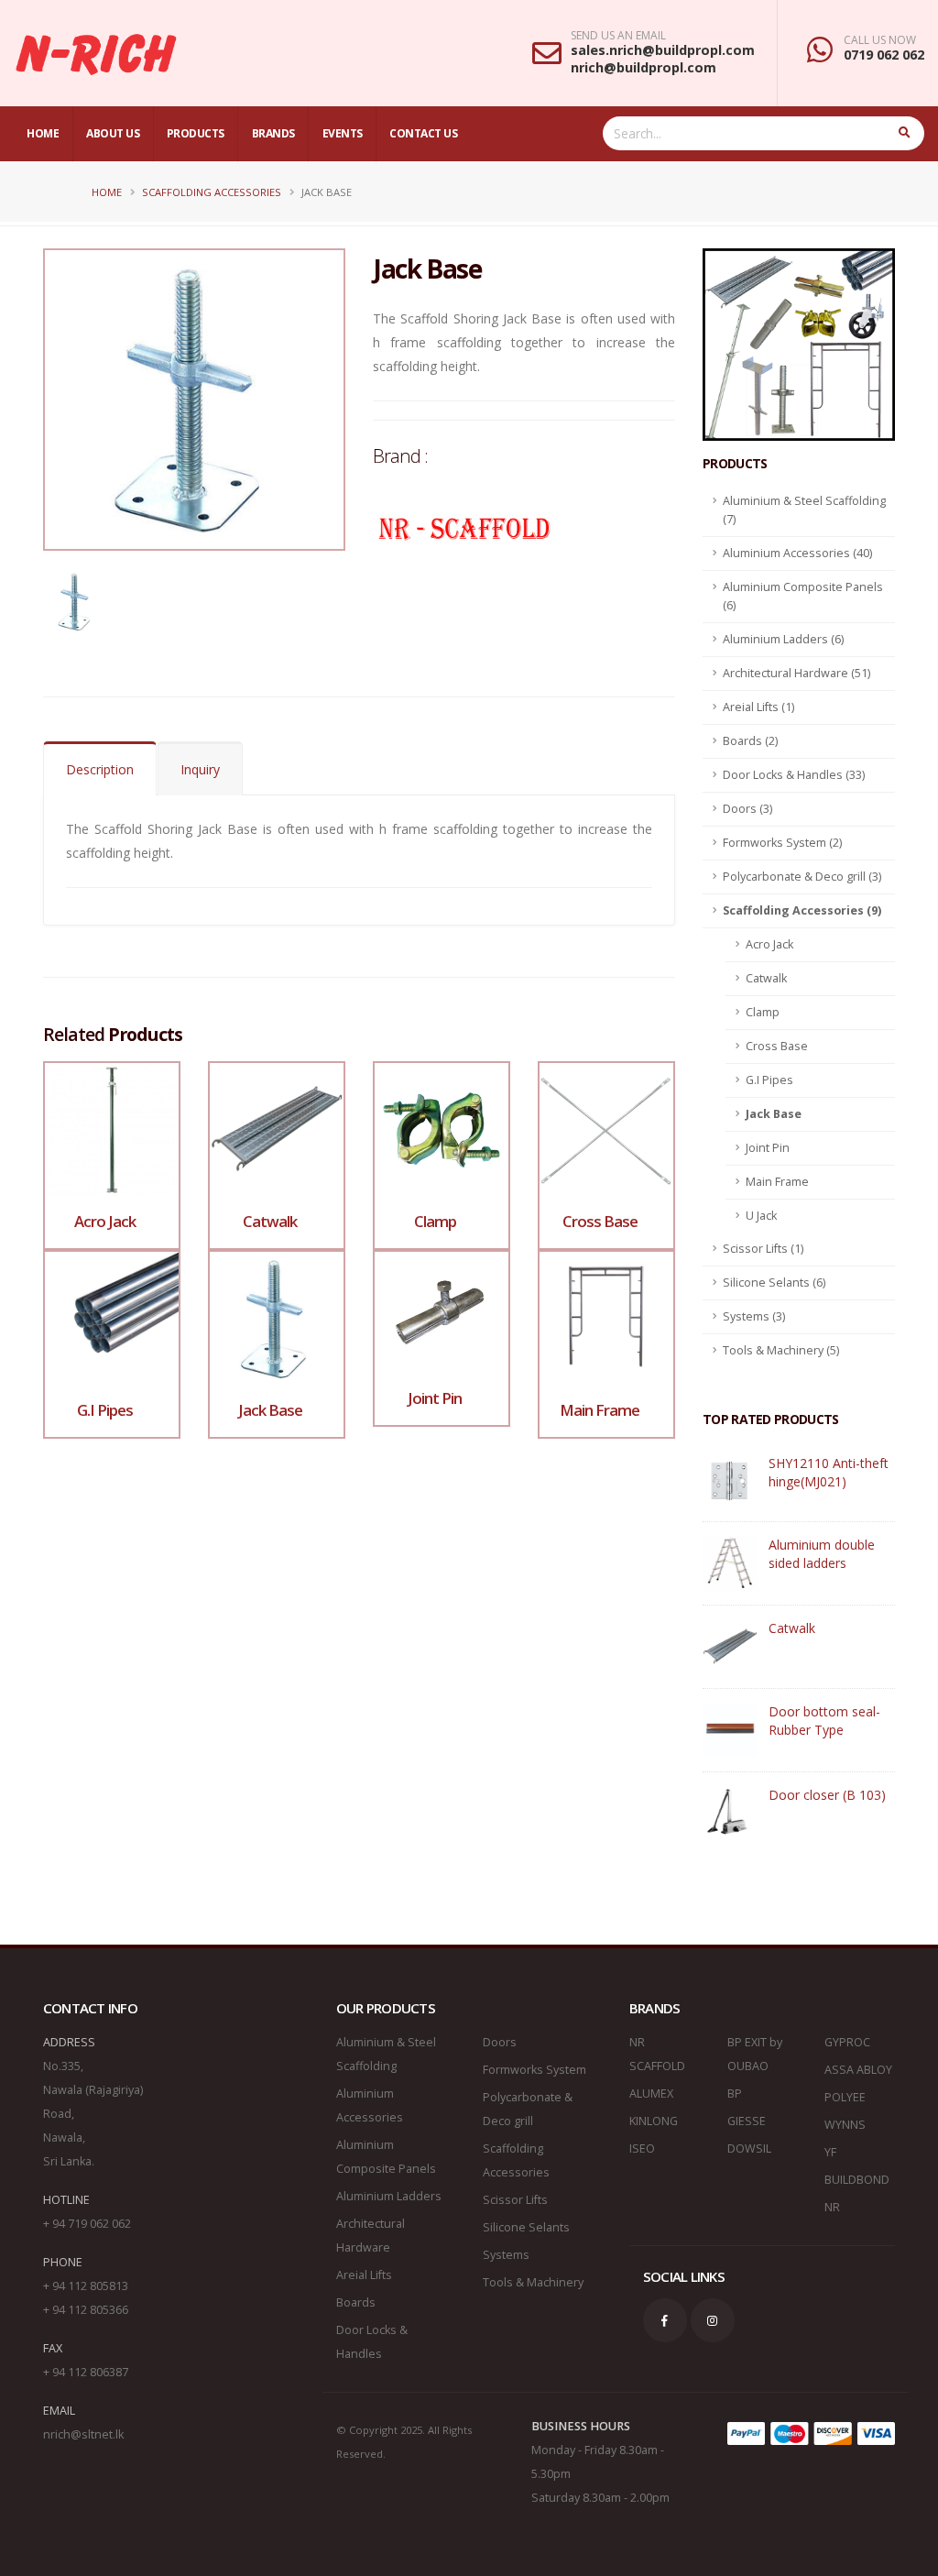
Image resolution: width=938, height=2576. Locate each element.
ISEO (642, 2148)
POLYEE (845, 2097)
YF (830, 2152)
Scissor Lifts (515, 2200)
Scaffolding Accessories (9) (802, 910)
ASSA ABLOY (858, 2070)
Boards (356, 2302)
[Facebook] (665, 2320)
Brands (273, 133)
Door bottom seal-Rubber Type (824, 1721)
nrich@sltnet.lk (83, 2434)
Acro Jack (769, 944)
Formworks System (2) (782, 843)
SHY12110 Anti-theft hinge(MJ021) (829, 1472)
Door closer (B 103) (827, 1795)
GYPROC (847, 2042)
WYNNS (845, 2125)
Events (343, 133)
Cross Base (777, 1046)
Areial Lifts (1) (758, 707)
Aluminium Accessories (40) (797, 553)
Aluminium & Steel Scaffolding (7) (804, 510)
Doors (500, 2042)
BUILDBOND (857, 2180)
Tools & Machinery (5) (781, 1350)
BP (735, 2094)
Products (196, 133)
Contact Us (423, 133)
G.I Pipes (769, 1080)
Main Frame (777, 1182)
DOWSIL (749, 2148)
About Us (113, 133)
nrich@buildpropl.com (644, 67)
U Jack (761, 1216)
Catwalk (766, 978)
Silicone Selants (526, 2227)
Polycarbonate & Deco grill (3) (802, 877)
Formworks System (534, 2070)
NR (832, 2207)
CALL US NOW (880, 40)
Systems (506, 2255)
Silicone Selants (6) (774, 1283)
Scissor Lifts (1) (763, 1249)
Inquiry (200, 769)
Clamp (763, 1012)
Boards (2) (750, 741)
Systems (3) (754, 1316)
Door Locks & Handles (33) (794, 775)
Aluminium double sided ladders (822, 1554)
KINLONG (654, 2121)
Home (43, 133)
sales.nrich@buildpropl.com (663, 50)
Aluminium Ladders (389, 2196)
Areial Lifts (364, 2275)
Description (100, 769)
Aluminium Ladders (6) (783, 639)
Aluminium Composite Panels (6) (803, 596)
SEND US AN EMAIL (618, 36)
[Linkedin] (713, 2320)
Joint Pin (768, 1148)
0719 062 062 (884, 55)
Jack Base (774, 1114)
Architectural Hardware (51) (796, 673)
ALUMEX (651, 2094)
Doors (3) (747, 809)
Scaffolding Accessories (212, 192)
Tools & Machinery (533, 2282)
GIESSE (747, 2121)
